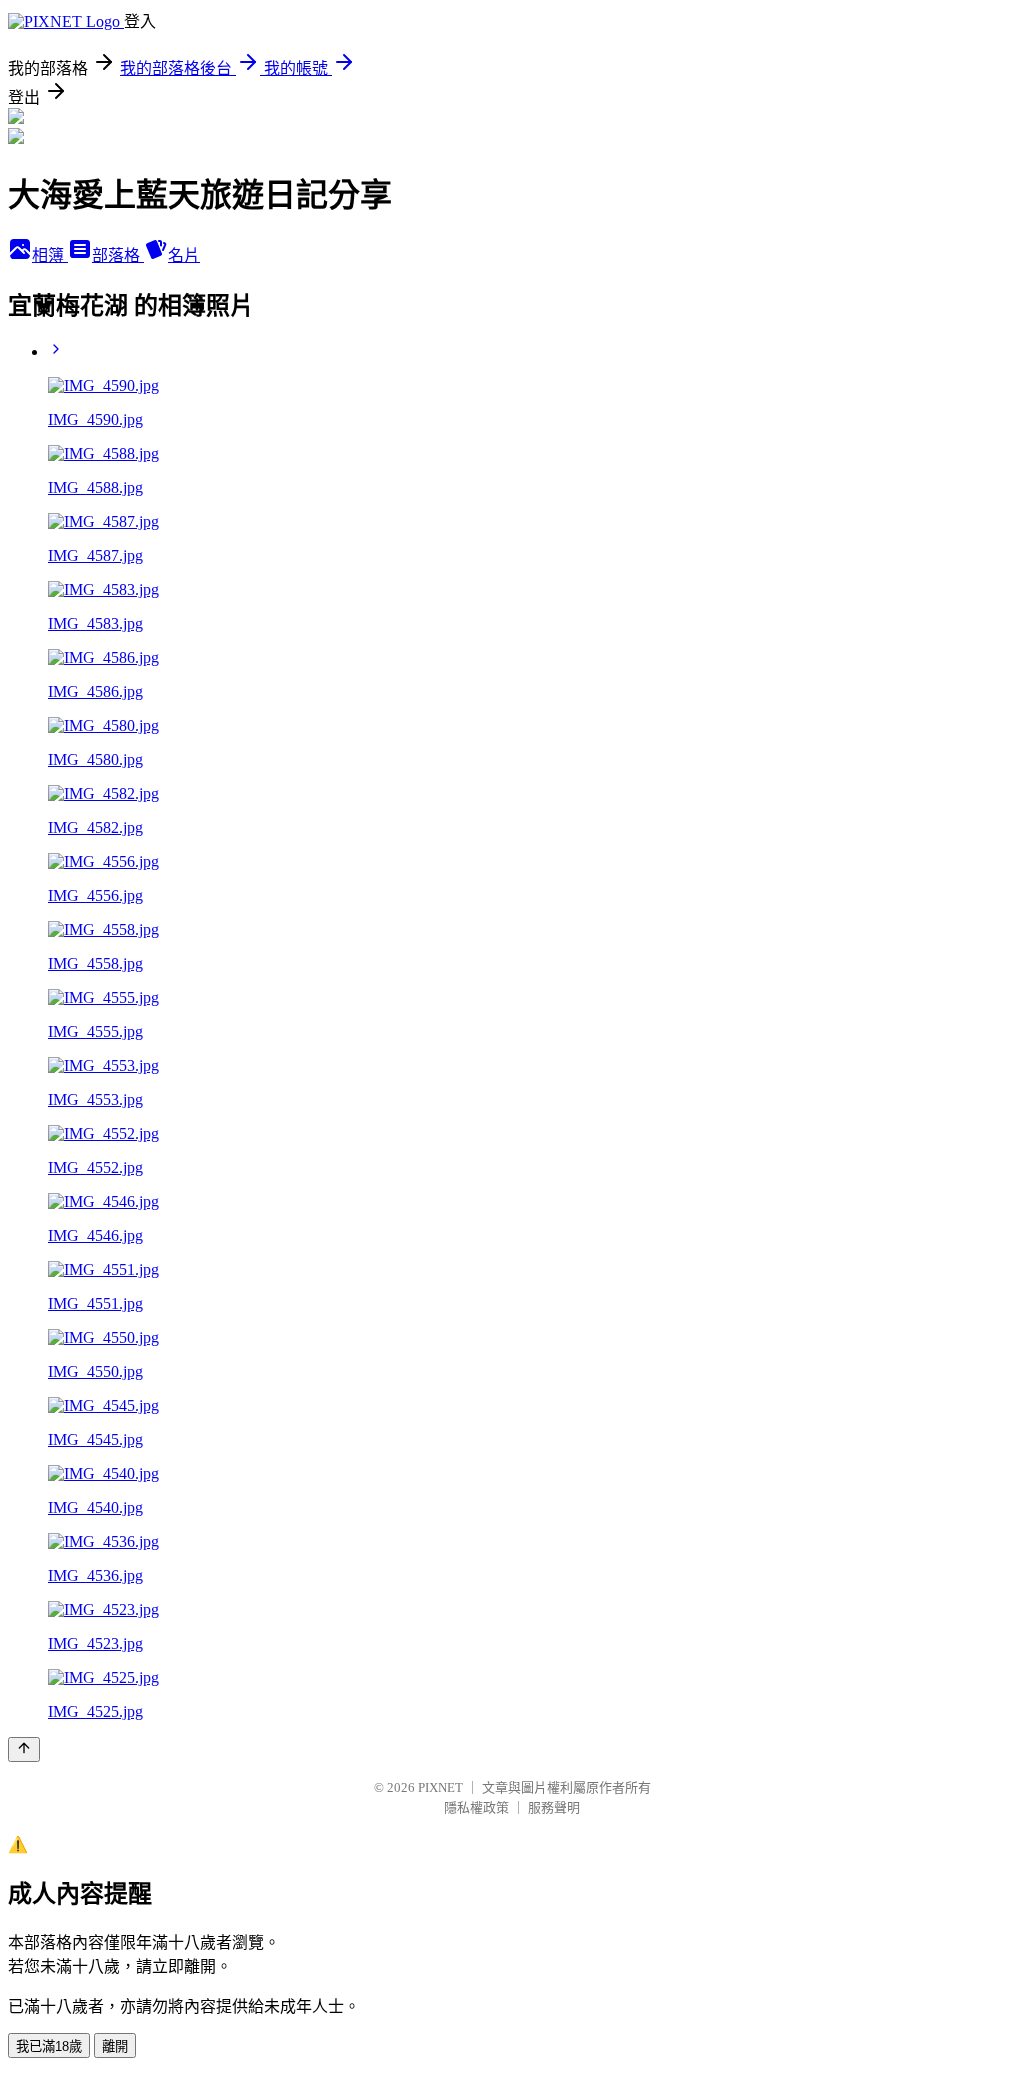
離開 (115, 2046)
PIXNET (440, 1787)
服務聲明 (554, 1807)
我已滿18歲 (49, 2046)
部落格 (118, 255)
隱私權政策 (476, 1807)
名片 (184, 255)
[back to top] (24, 1749)
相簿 (50, 255)
